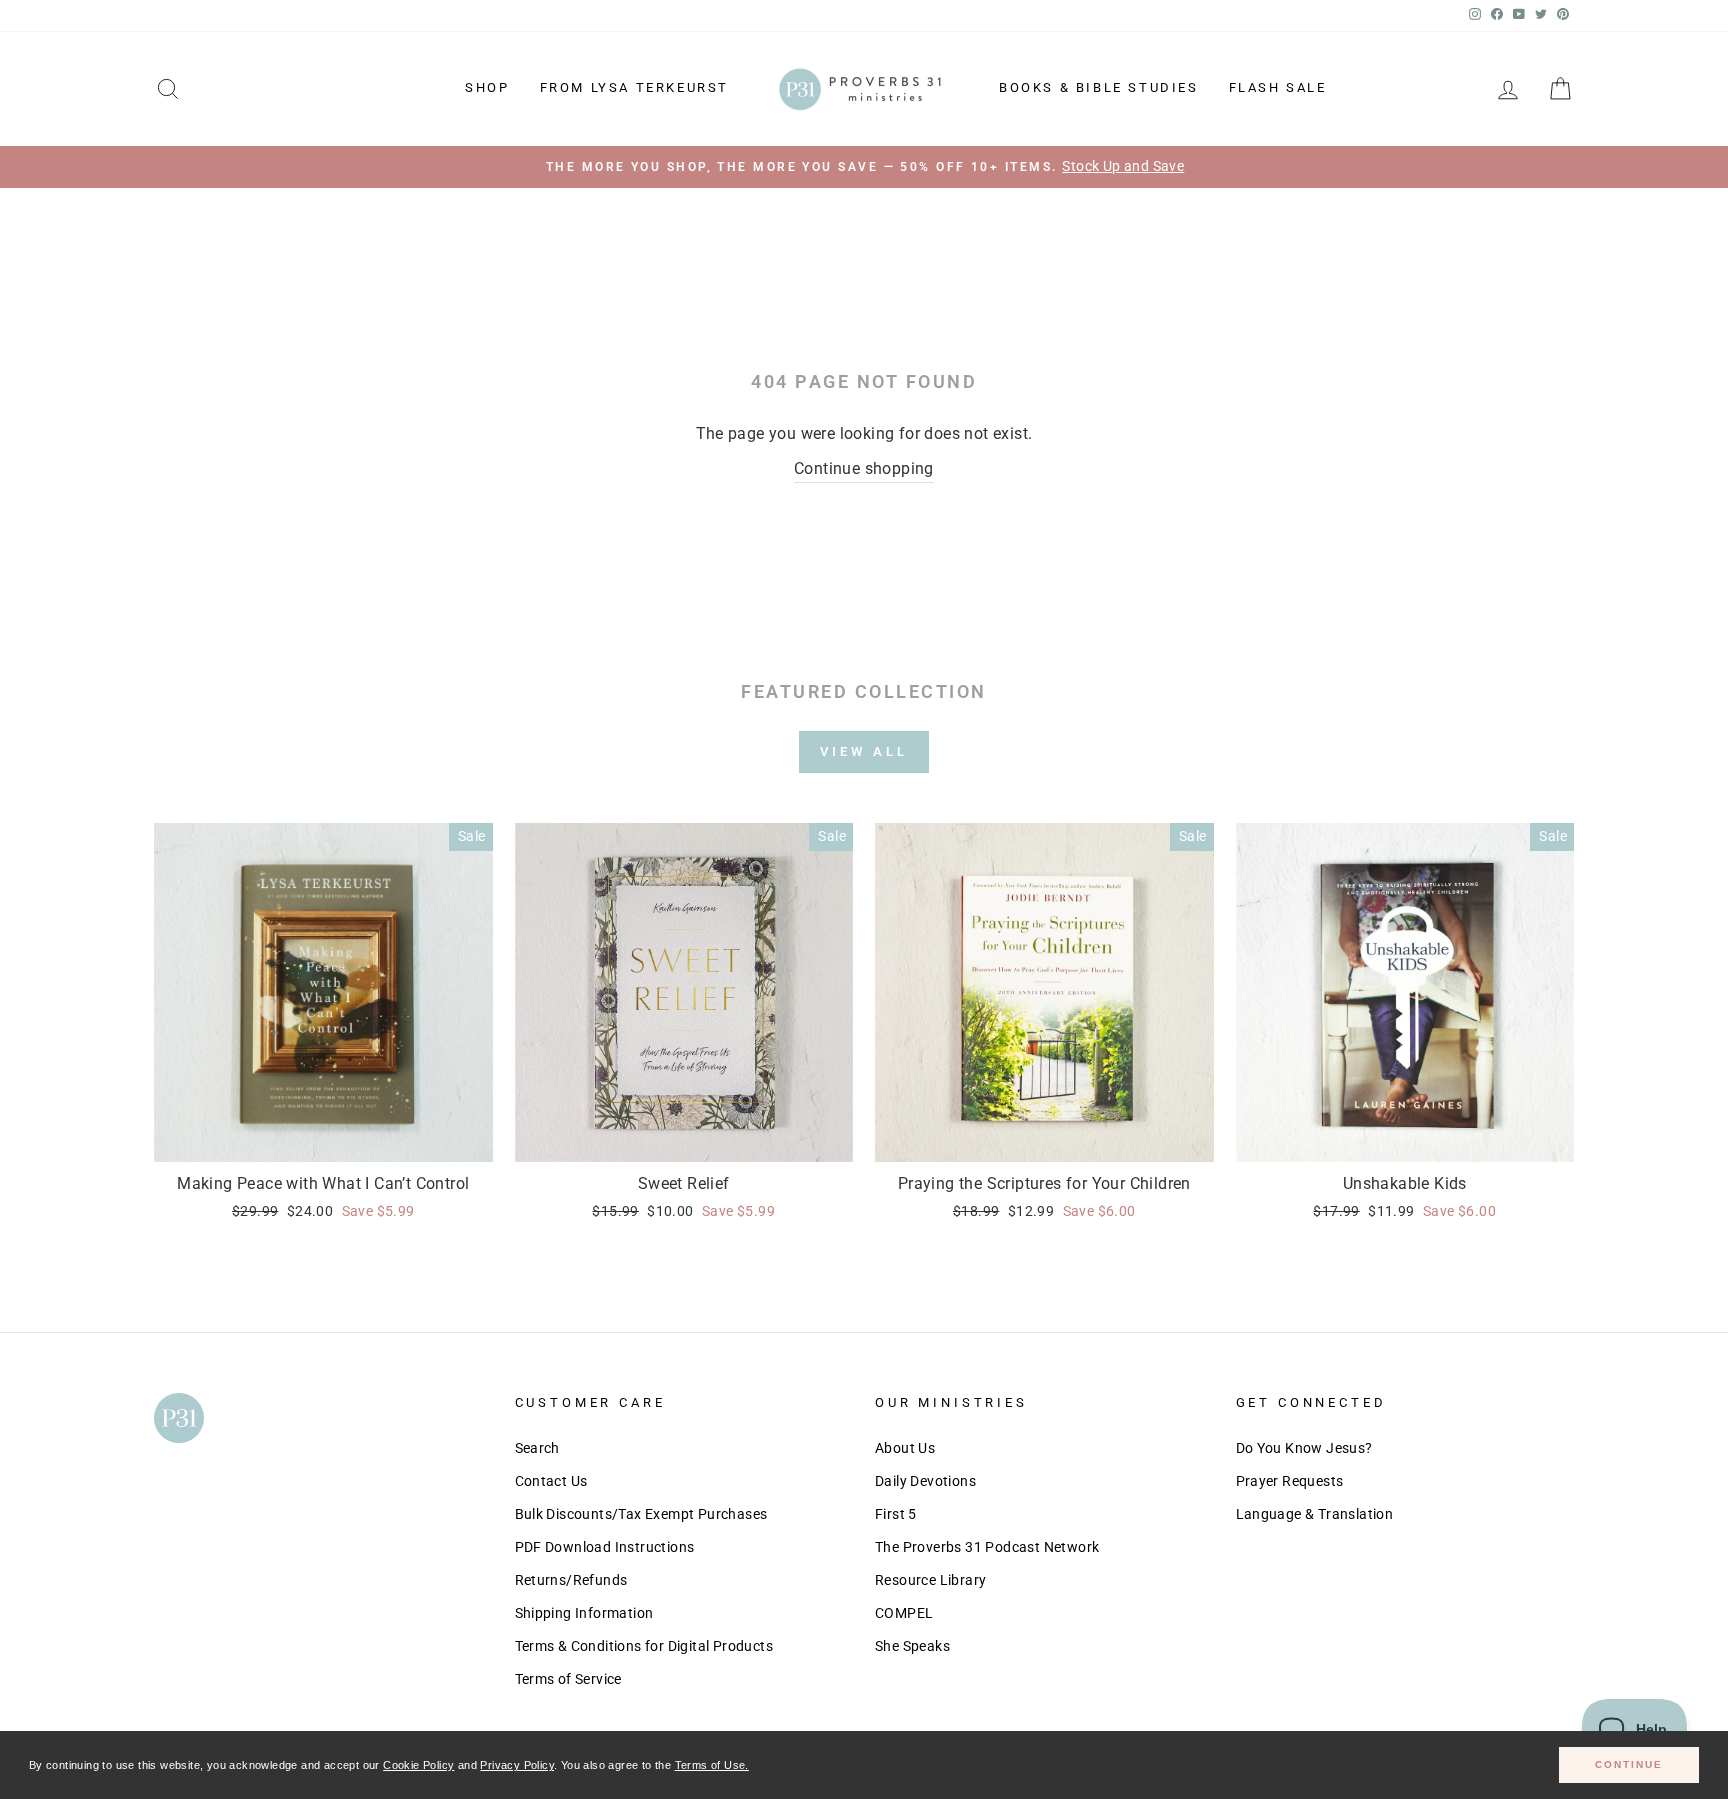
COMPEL (904, 1613)
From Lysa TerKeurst (634, 87)
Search (537, 1448)
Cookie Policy (418, 1765)
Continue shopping (864, 468)
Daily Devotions (925, 1481)
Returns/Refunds (571, 1580)
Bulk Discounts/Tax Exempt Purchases (641, 1514)
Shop (487, 87)
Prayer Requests (1290, 1481)
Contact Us (551, 1481)
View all (863, 751)
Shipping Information (584, 1613)
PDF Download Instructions (605, 1547)
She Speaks (912, 1646)
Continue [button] (1629, 1764)
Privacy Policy (517, 1765)
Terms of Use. (712, 1765)
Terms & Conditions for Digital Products (644, 1646)
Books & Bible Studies (1099, 87)
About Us (905, 1448)
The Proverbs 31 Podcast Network (987, 1547)
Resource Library (930, 1580)
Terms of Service (568, 1679)
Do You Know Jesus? (1304, 1448)
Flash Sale (1278, 87)
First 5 (896, 1514)
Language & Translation (1315, 1514)
